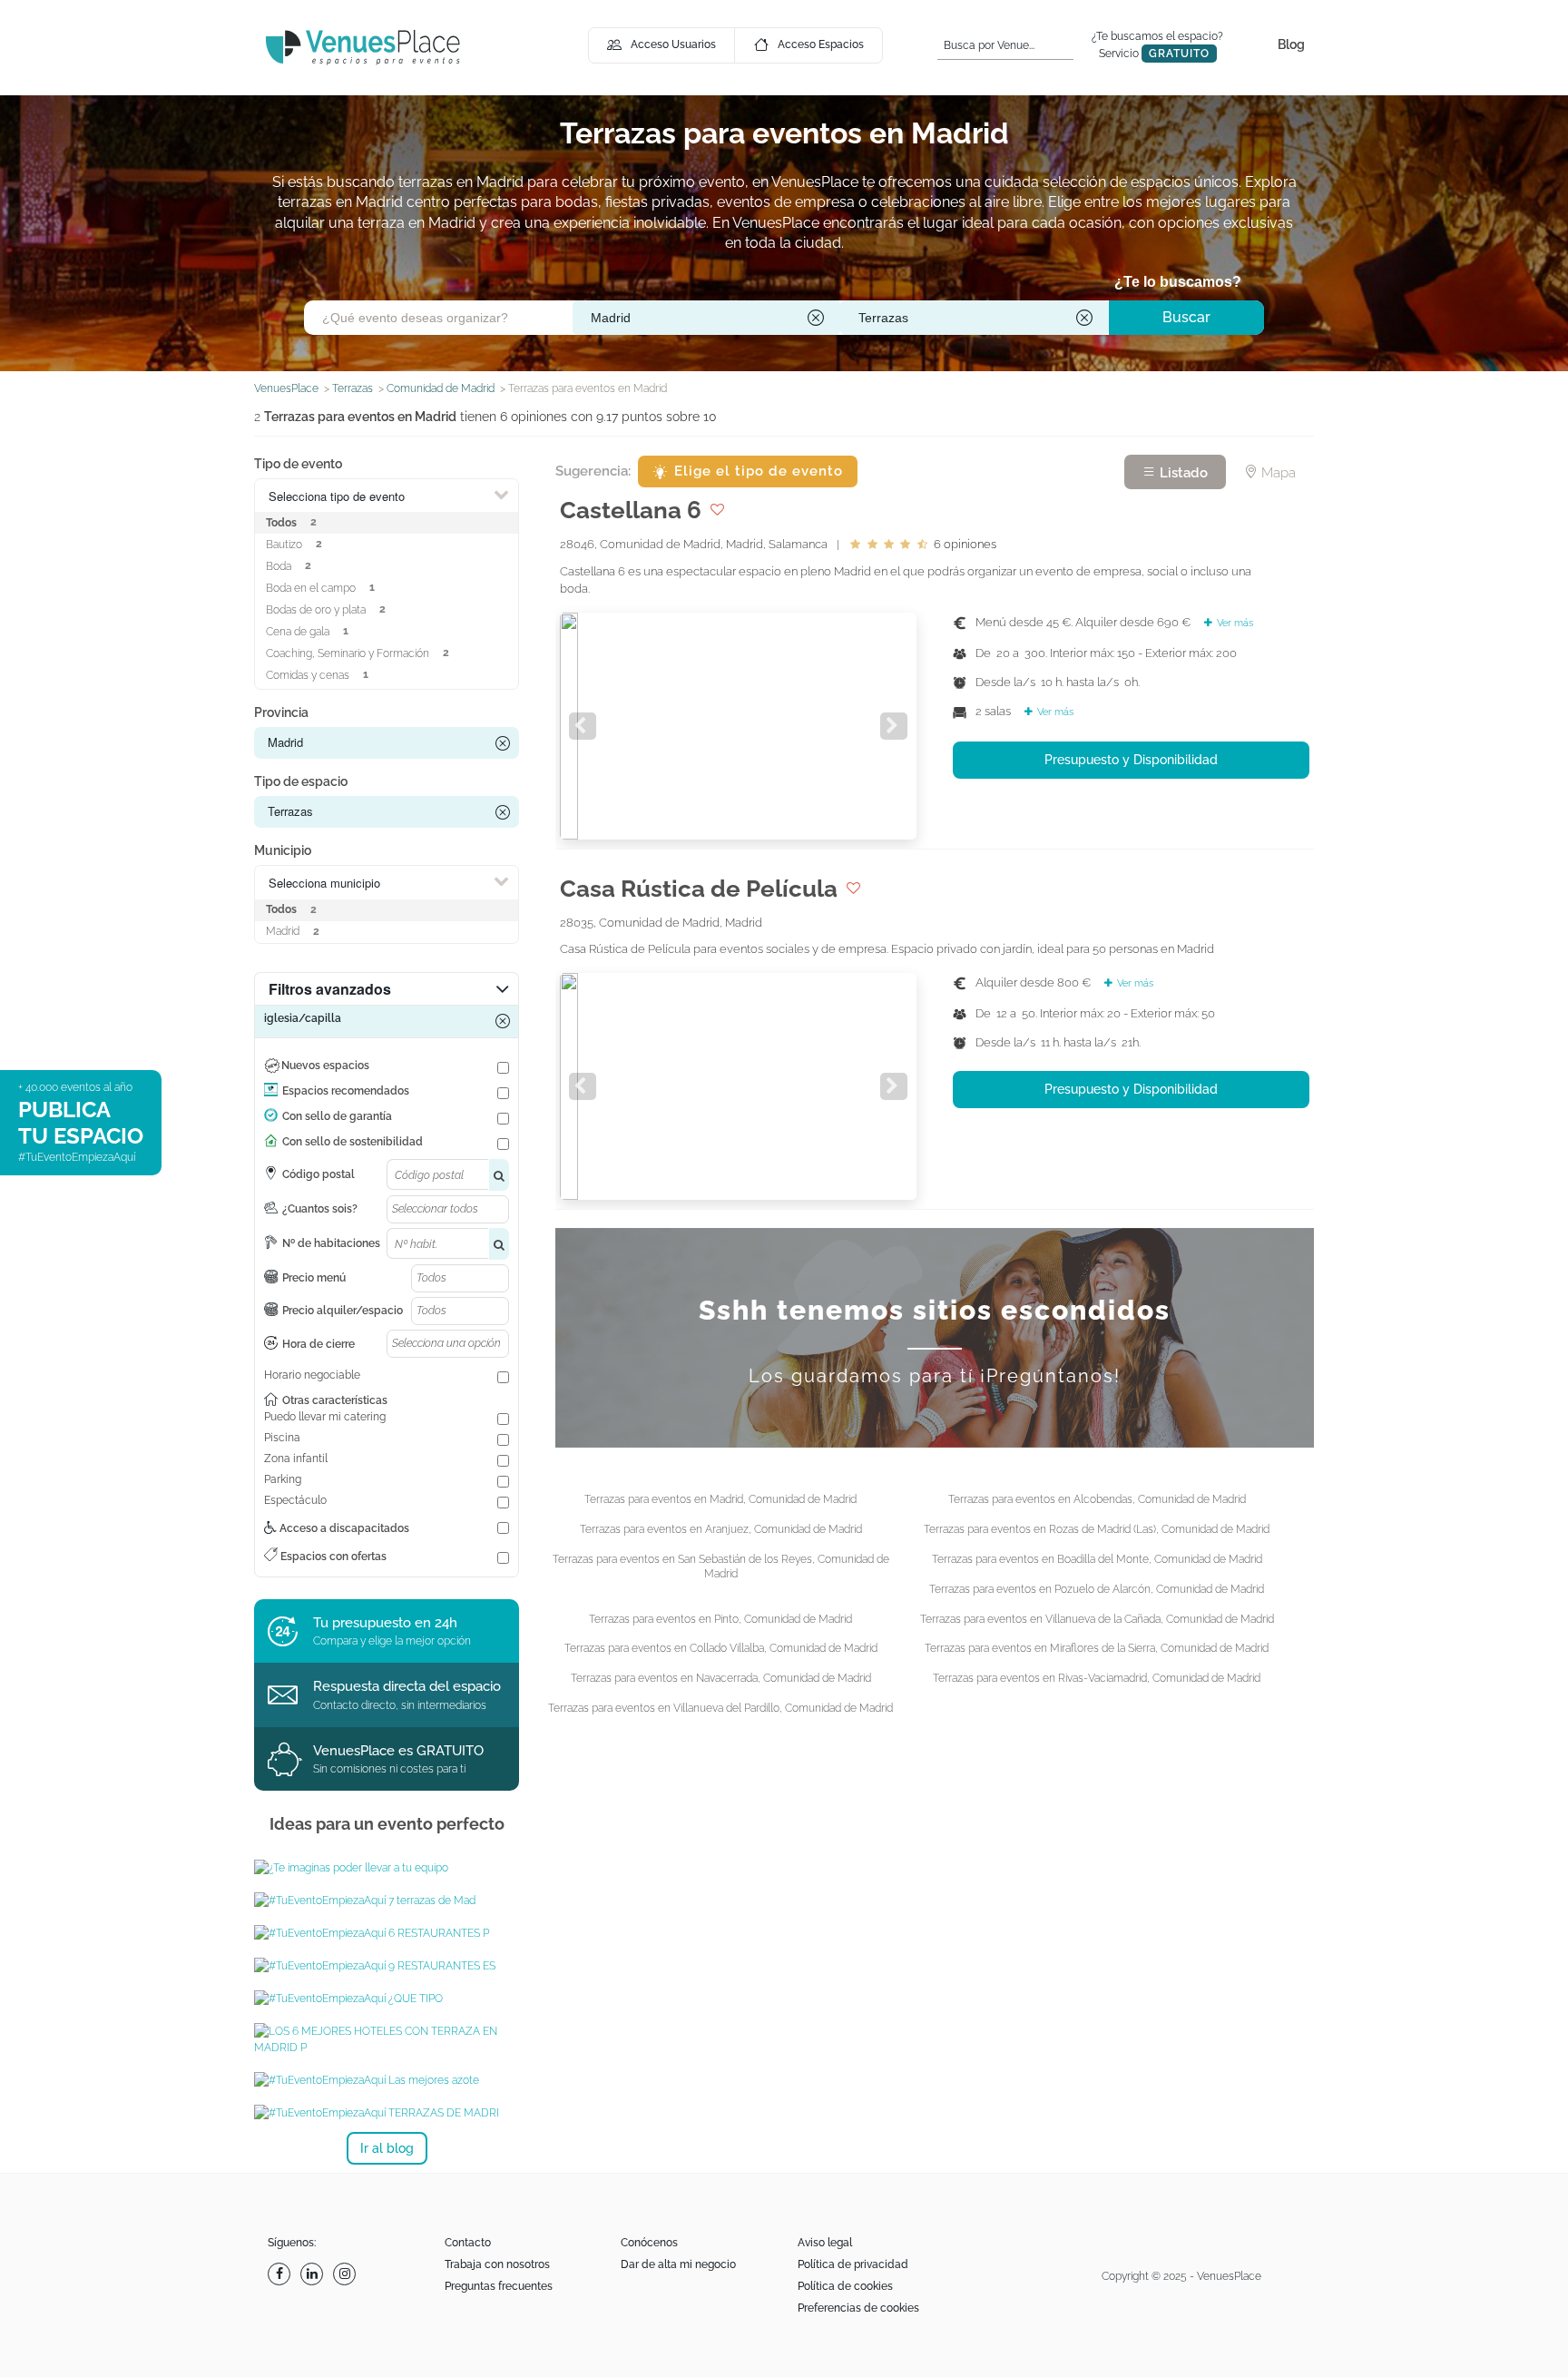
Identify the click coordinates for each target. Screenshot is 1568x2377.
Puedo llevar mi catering (325, 1417)
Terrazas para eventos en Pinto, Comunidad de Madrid (720, 1619)
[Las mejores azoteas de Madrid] (387, 2080)
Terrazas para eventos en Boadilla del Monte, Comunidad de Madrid (1097, 1559)
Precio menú (314, 1278)
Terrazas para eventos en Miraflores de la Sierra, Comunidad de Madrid (1097, 1648)
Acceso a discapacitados (343, 1528)
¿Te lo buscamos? (1178, 282)
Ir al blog (387, 2148)
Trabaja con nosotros (497, 2264)
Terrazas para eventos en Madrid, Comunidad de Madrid (720, 1499)
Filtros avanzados (330, 989)
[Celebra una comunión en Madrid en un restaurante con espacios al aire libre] (387, 1933)
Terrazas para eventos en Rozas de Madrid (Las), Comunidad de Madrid (1097, 1529)
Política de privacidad (853, 2264)
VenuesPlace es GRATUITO (398, 1751)
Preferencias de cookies (858, 2308)
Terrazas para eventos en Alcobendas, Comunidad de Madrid (1097, 1499)
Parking (283, 1479)
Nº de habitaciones (331, 1243)
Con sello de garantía (337, 1116)
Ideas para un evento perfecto (387, 1824)
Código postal (318, 1174)
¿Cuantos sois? (320, 1209)
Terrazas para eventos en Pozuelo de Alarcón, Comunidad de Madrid (1097, 1589)
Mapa (1277, 473)
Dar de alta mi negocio (678, 2264)
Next (894, 726)
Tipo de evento (298, 464)
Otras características (335, 1400)
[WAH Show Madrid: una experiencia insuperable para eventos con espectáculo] (387, 1868)
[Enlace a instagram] (347, 2274)
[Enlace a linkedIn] (314, 2274)
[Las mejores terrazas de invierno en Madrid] (387, 1901)
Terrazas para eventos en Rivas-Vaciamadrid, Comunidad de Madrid (1097, 1678)
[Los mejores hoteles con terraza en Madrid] (387, 2039)
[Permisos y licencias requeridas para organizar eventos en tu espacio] (387, 1999)
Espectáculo (295, 1500)
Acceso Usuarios (673, 44)
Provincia (281, 712)
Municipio (283, 850)
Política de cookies (845, 2286)
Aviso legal (825, 2243)
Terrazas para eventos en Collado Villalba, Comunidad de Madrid (721, 1648)
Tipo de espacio (301, 781)
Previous (583, 726)
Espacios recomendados (346, 1091)
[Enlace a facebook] (281, 2274)
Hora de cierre (318, 1344)
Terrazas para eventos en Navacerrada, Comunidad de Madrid (721, 1678)
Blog (1291, 44)
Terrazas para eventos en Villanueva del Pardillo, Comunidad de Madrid (720, 1708)
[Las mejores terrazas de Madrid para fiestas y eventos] (387, 2113)
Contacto (468, 2243)
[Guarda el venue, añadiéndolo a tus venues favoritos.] (717, 510)
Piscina (282, 1438)
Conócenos (649, 2243)
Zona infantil (296, 1459)
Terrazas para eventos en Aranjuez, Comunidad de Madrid (721, 1529)
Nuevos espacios (325, 1066)
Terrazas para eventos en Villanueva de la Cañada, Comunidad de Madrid (1097, 1619)
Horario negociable (312, 1375)
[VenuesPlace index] (363, 47)
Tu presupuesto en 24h (385, 1623)
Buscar (1186, 317)
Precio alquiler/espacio (343, 1311)
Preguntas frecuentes (499, 2286)
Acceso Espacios (821, 44)
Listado (1182, 473)
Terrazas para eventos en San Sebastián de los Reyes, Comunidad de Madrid (721, 1567)
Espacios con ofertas (332, 1557)
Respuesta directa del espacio (407, 1686)
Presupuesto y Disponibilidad (1131, 760)
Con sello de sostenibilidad (353, 1142)
